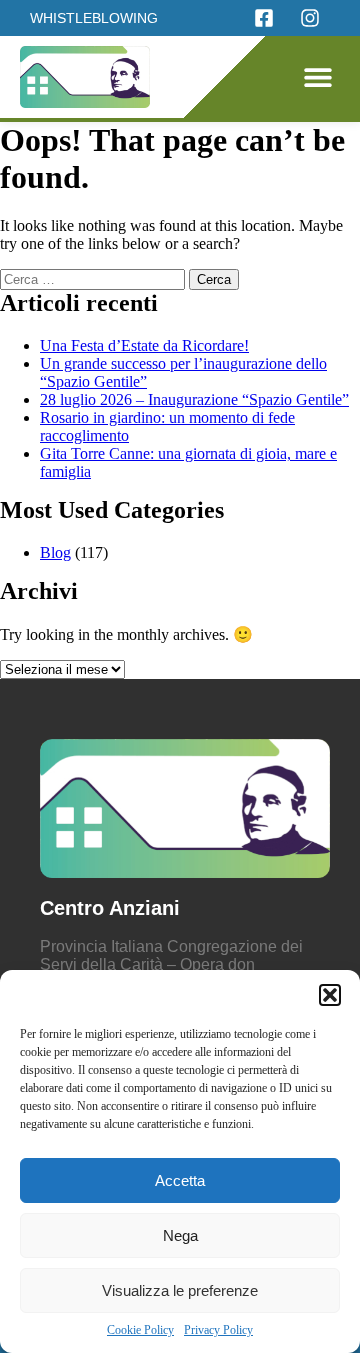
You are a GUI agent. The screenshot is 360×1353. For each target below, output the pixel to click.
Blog (55, 552)
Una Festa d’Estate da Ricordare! (144, 345)
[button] (330, 995)
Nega (180, 1235)
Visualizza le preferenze (180, 1290)
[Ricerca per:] (94, 278)
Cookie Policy (140, 1330)
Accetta (180, 1180)
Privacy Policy (218, 1330)
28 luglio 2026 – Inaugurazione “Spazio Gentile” (194, 399)
